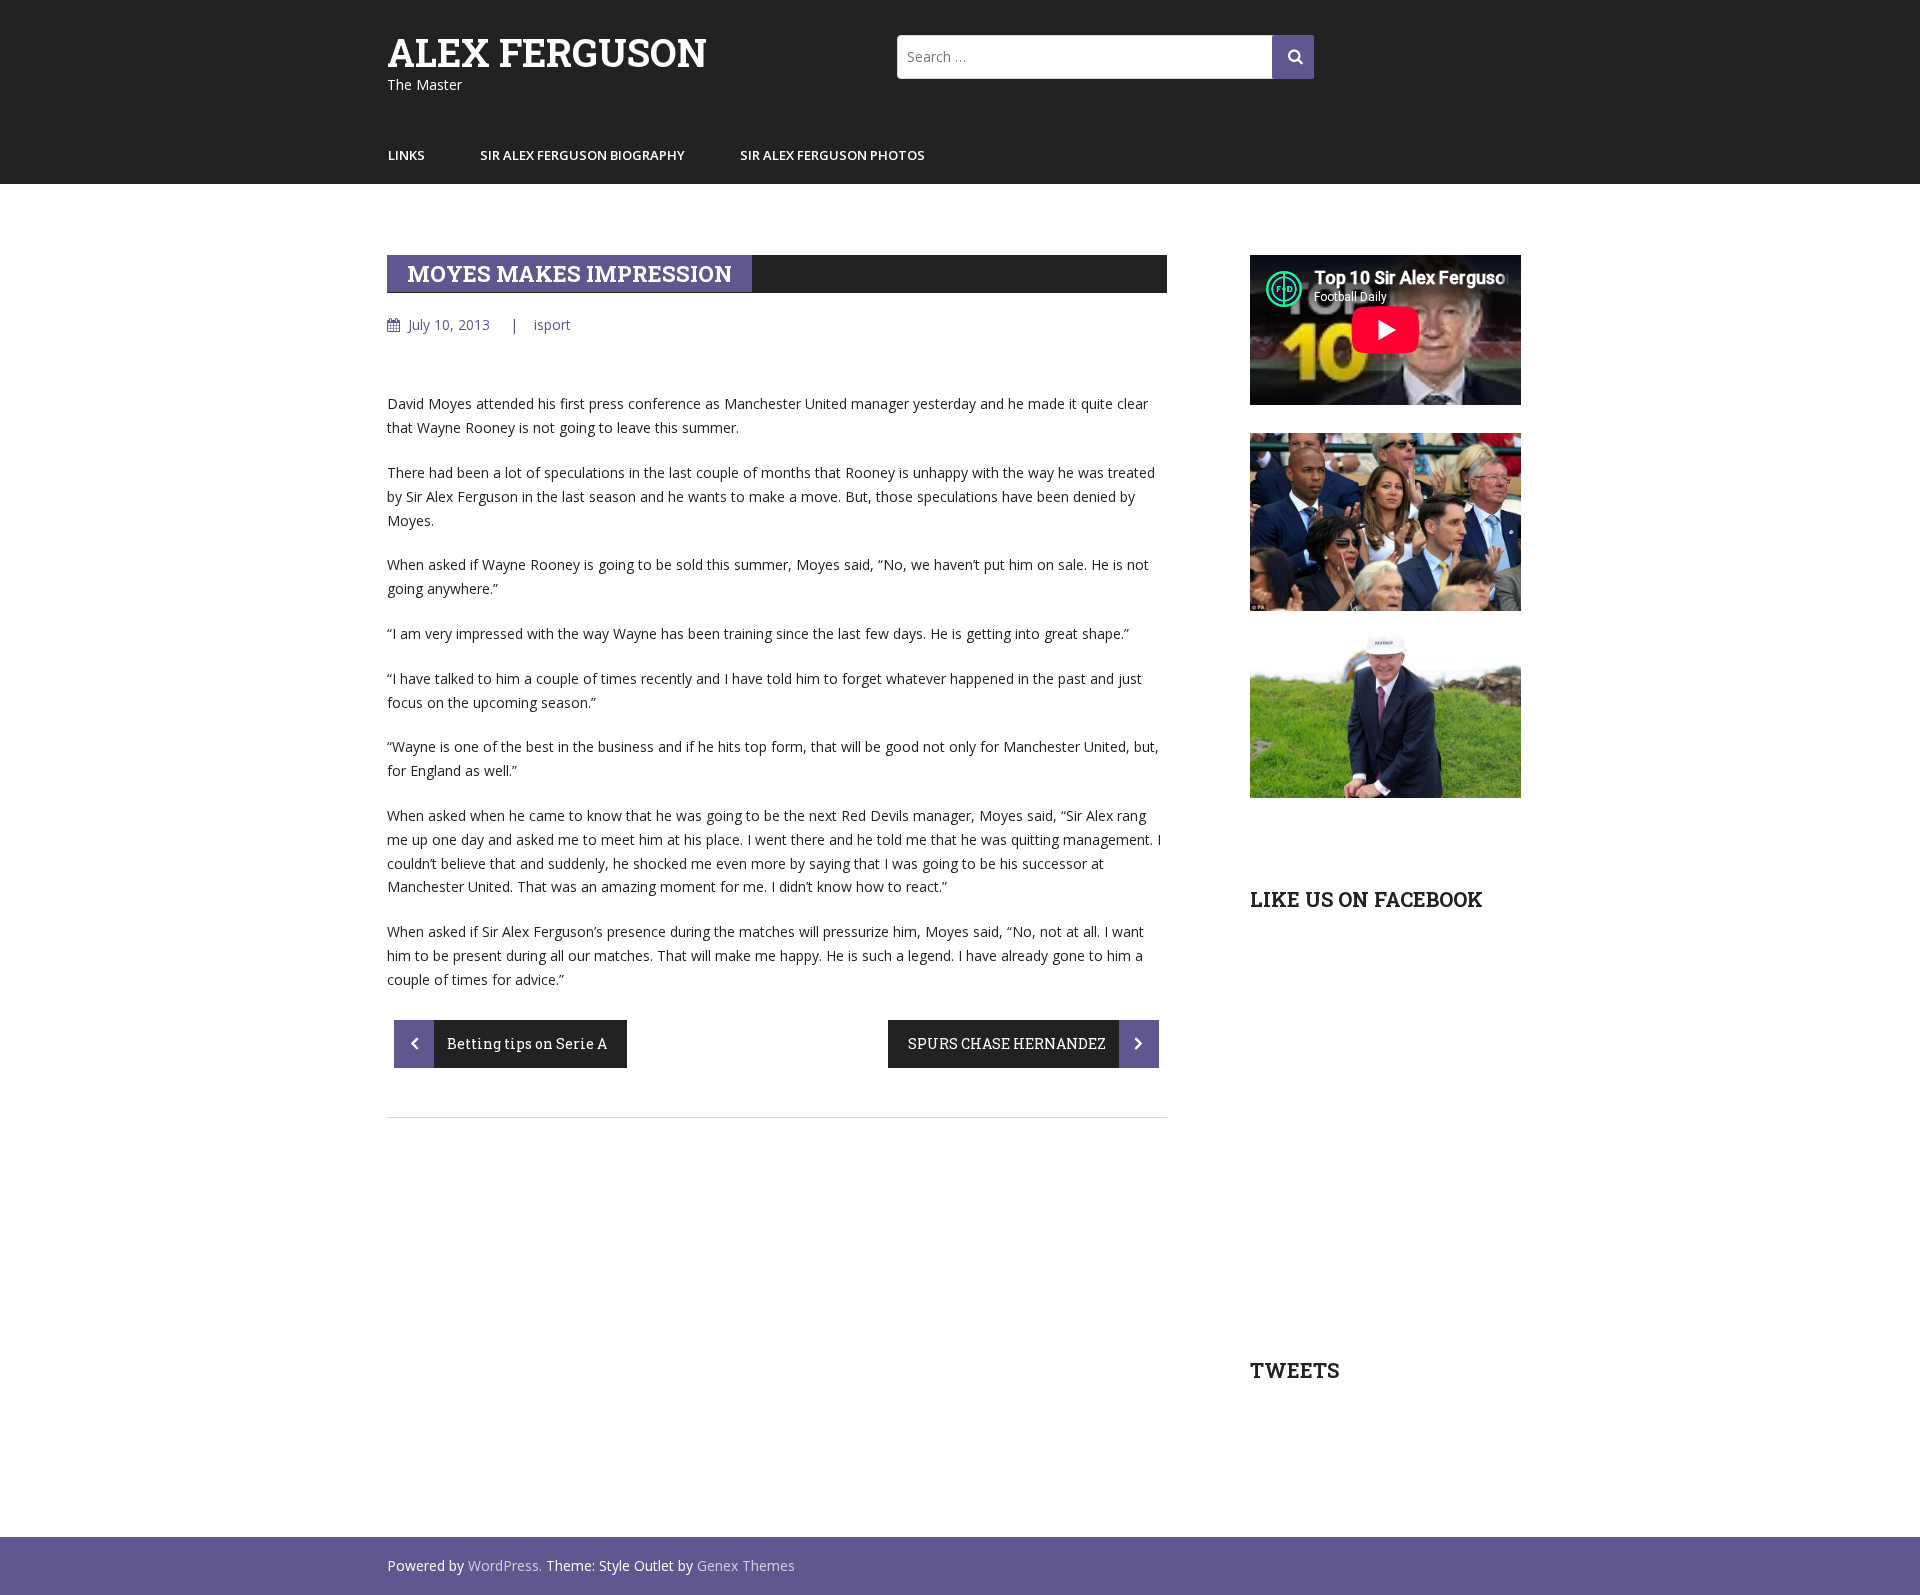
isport (552, 324)
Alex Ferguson (547, 52)
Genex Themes (746, 1565)
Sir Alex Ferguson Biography (582, 155)
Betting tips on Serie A (525, 1043)
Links (406, 155)
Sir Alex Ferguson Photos (832, 155)
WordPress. (505, 1565)
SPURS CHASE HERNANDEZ (1008, 1043)
